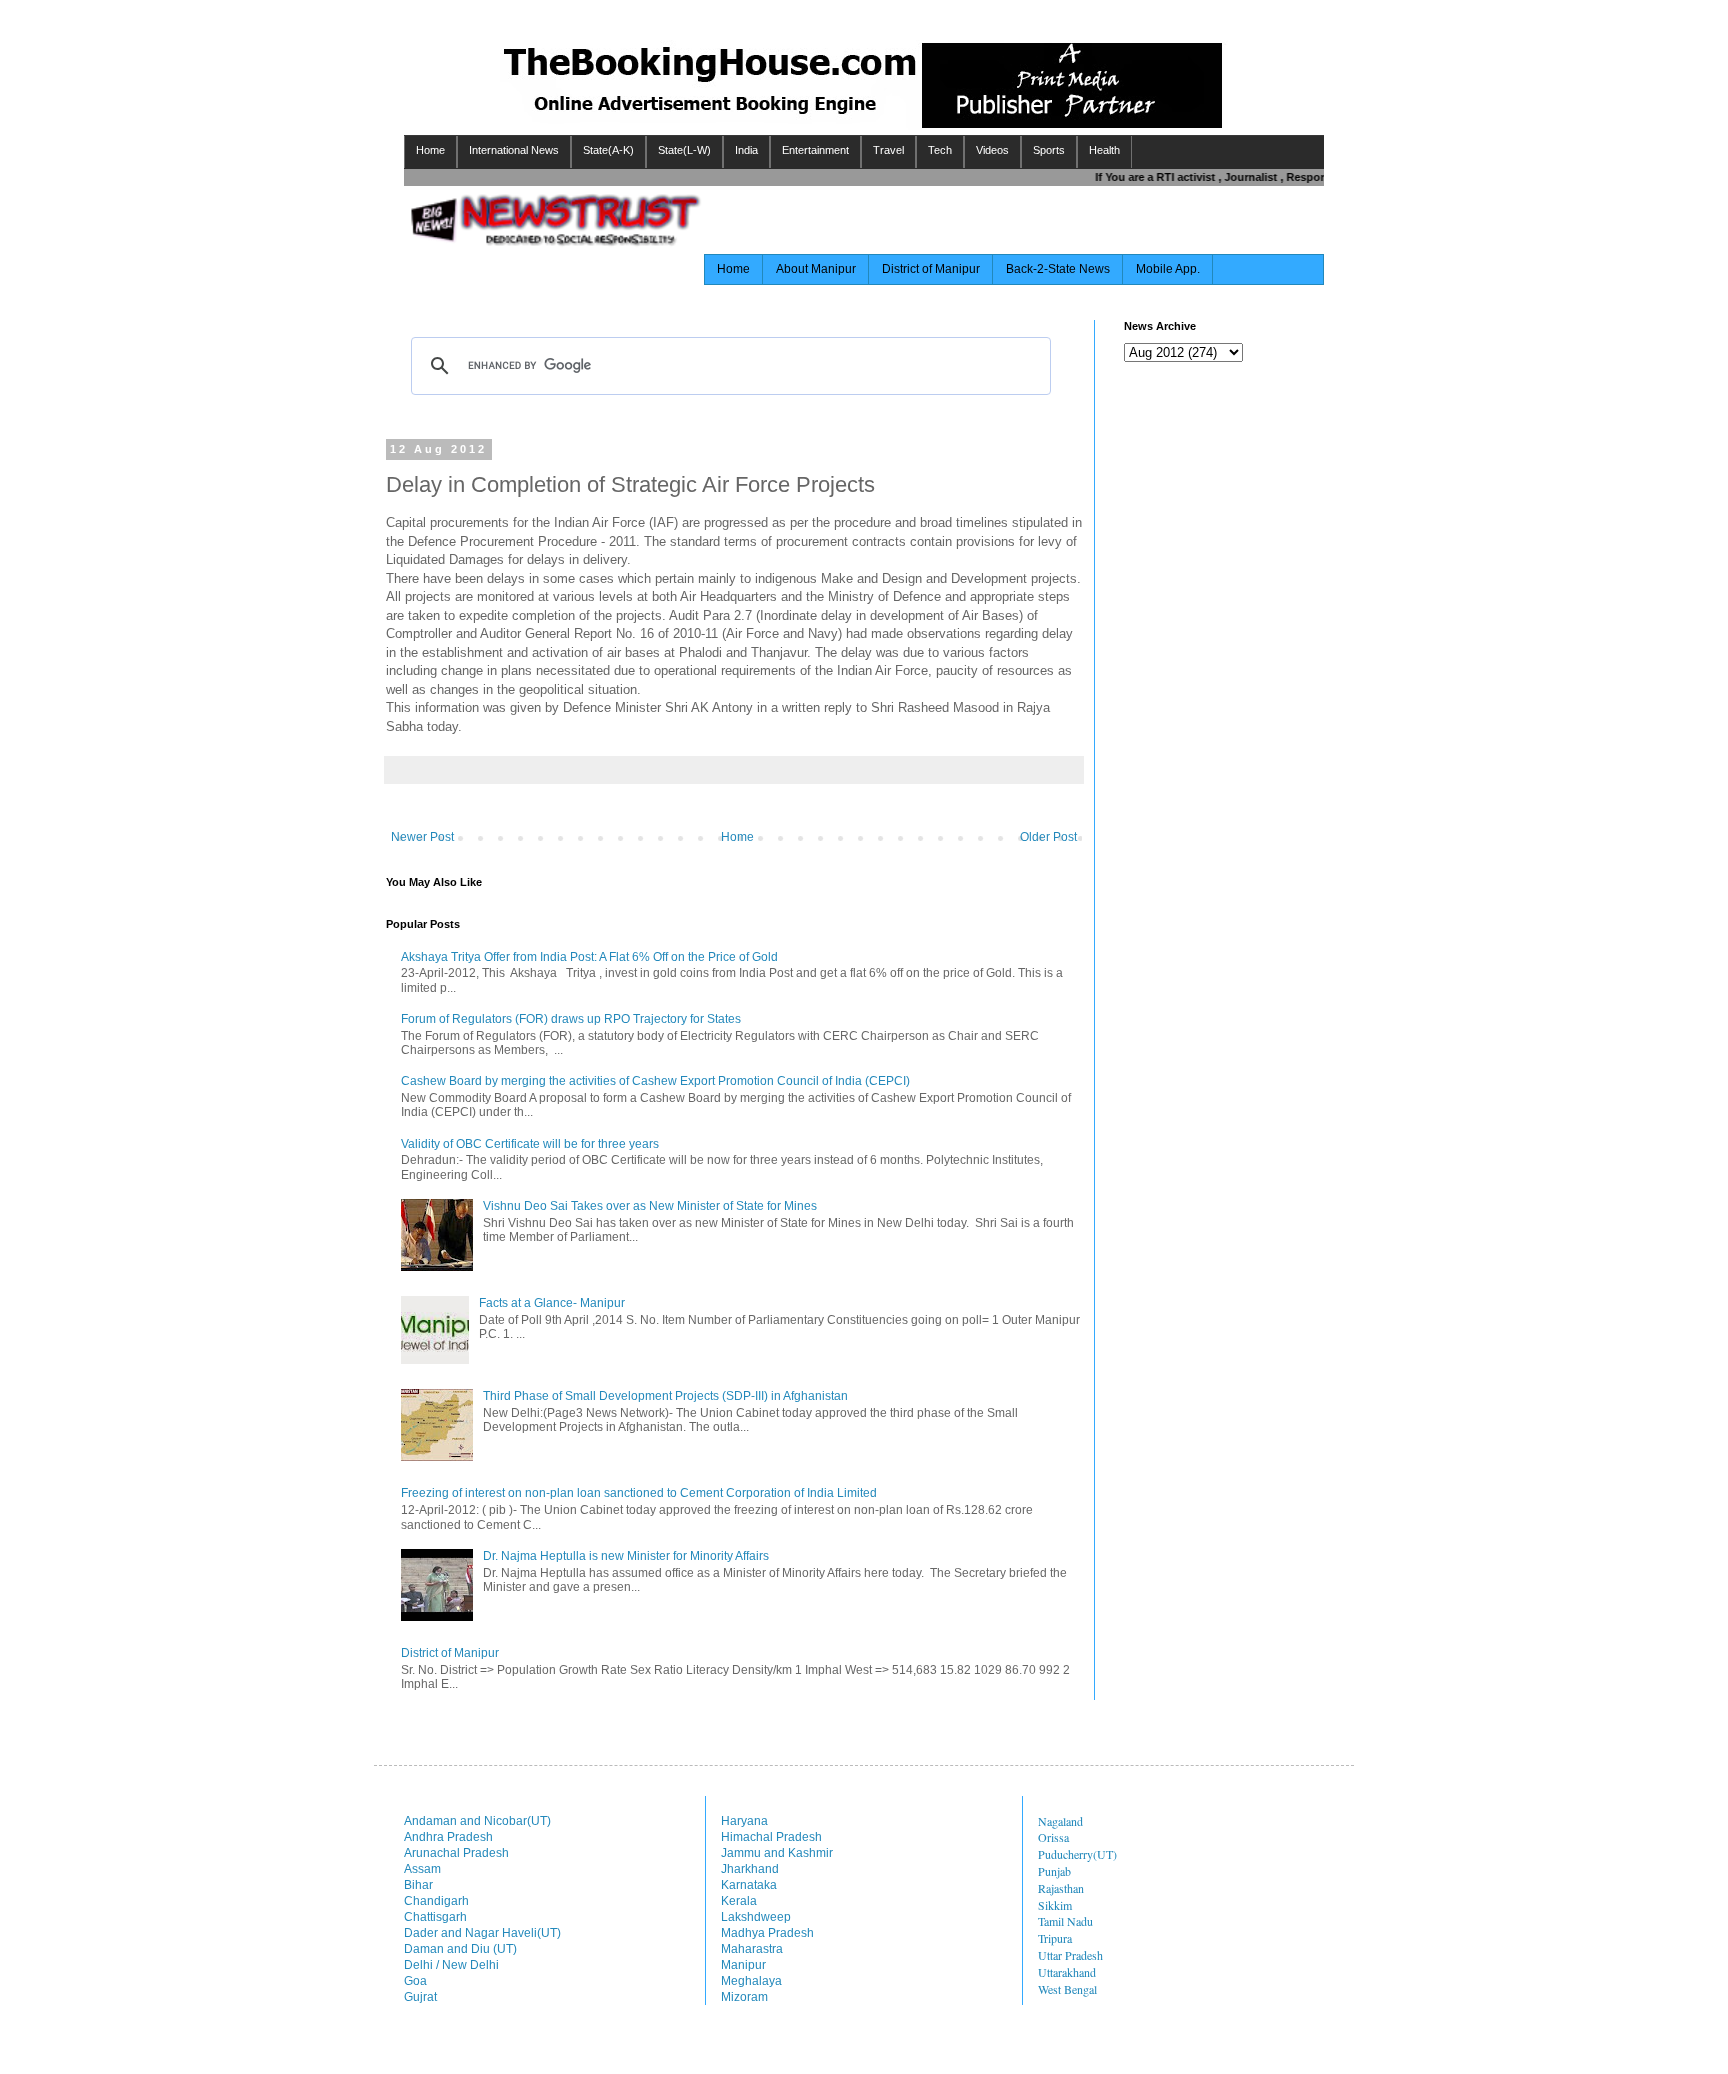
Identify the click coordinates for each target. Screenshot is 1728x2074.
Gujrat (420, 1997)
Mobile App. (1168, 269)
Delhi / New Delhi (451, 1965)
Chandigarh (436, 1901)
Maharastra (752, 1949)
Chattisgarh (435, 1917)
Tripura (1055, 1938)
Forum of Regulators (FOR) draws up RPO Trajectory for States (571, 1019)
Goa (415, 1981)
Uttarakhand (1067, 1972)
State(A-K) (608, 150)
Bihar (418, 1885)
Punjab (1054, 1871)
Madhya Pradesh (767, 1933)
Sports (1049, 150)
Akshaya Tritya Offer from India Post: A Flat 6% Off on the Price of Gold (589, 957)
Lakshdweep (756, 1917)
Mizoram (744, 1997)
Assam (422, 1869)
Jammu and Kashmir (777, 1853)
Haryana (744, 1821)
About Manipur (816, 269)
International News (514, 150)
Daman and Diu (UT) (460, 1949)
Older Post (1048, 837)
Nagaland (1060, 1821)
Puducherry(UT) (1077, 1854)
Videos (992, 150)
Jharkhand (750, 1869)
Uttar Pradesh (1070, 1955)
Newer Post (422, 837)
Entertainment (815, 150)
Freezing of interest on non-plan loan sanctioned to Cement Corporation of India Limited (639, 1493)
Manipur (743, 1965)
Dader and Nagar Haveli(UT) (482, 1933)
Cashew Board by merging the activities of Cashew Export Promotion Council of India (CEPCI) (655, 1081)
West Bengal (1067, 1989)
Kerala (739, 1901)
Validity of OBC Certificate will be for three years (530, 1144)
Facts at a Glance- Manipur (552, 1303)
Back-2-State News (1058, 269)
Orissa (1053, 1837)
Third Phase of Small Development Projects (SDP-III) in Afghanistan (665, 1396)
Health (1104, 150)
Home (430, 150)
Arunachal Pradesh (456, 1853)
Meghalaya (751, 1981)
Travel (888, 150)
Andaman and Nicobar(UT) (477, 1821)
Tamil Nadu (1065, 1921)
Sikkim (1055, 1905)
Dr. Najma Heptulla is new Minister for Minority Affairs (626, 1556)
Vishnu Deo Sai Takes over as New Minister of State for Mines (650, 1206)
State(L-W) (684, 150)
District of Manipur (931, 269)
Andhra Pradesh (448, 1837)
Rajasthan (1061, 1888)
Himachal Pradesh (771, 1837)
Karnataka (749, 1885)
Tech (940, 150)
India (746, 150)
